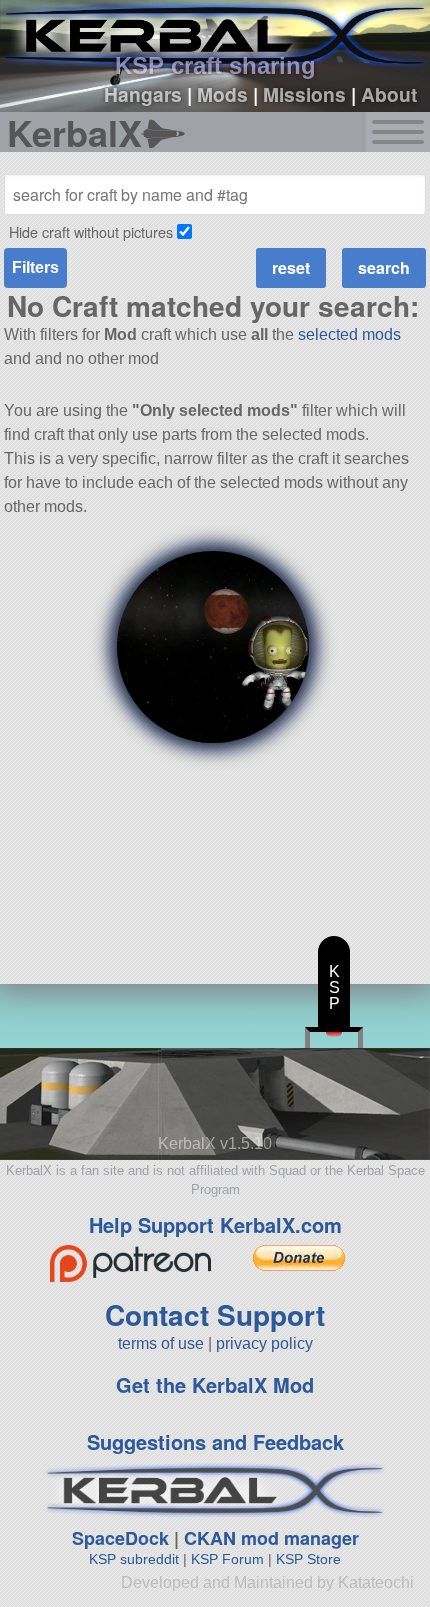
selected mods (349, 334)
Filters (35, 267)
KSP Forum (227, 1559)
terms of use (161, 1343)
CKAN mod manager (271, 1538)
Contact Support (215, 1314)
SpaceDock (120, 1538)
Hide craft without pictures (91, 231)
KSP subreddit (134, 1559)
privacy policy (264, 1343)
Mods (222, 94)
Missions (304, 94)
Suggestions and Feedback (215, 1441)
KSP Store (308, 1559)
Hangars (143, 94)
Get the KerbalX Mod (215, 1384)
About (389, 94)
